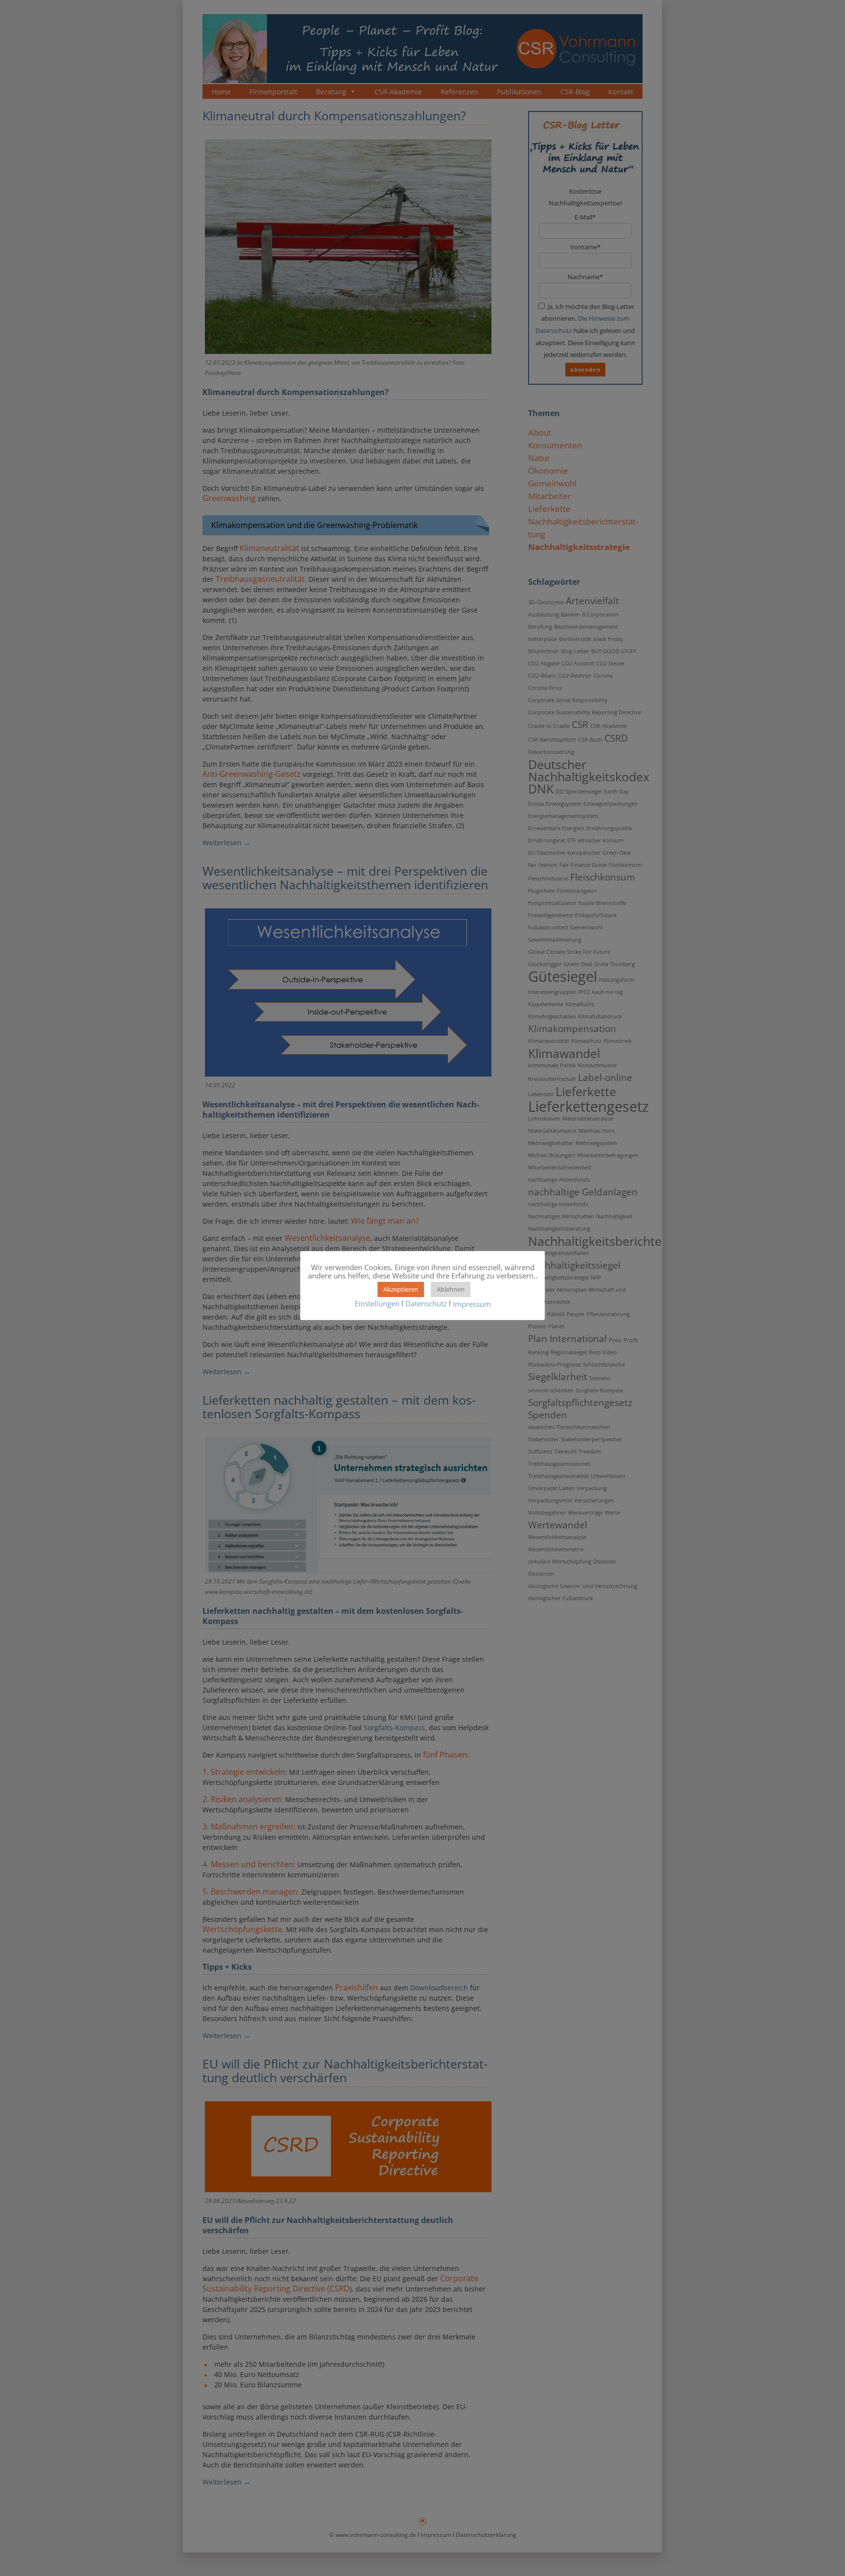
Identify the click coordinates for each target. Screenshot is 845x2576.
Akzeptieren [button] (401, 1289)
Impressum (472, 1304)
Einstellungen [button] (377, 1303)
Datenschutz (426, 1303)
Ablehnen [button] (451, 1289)
